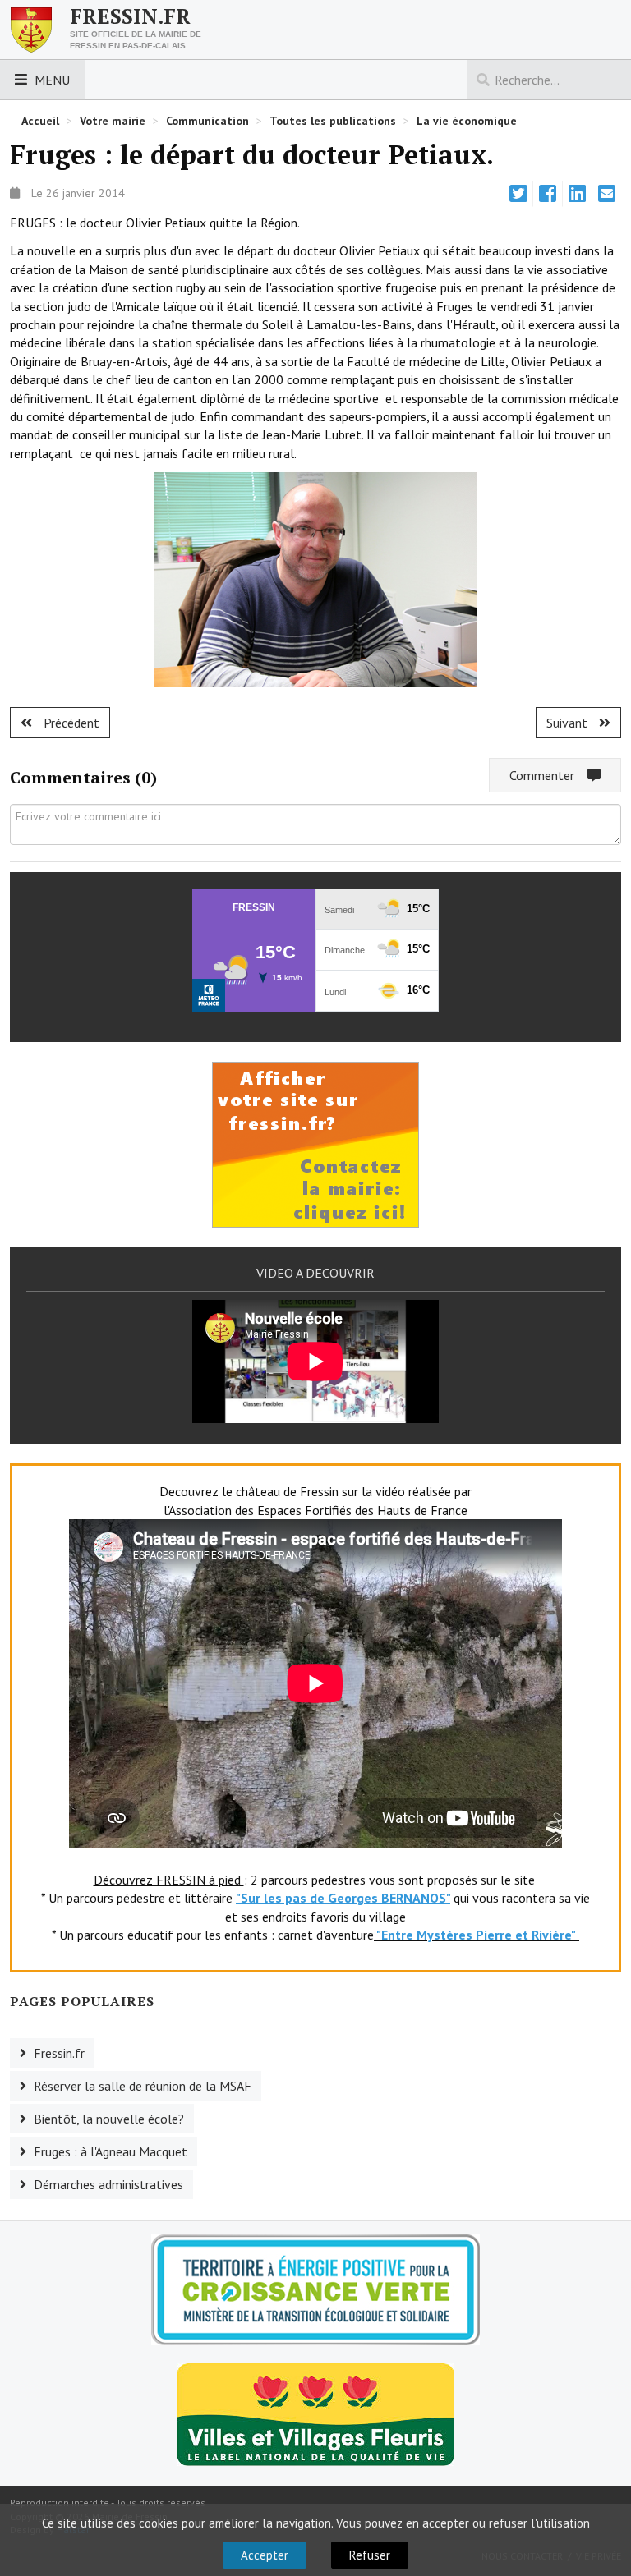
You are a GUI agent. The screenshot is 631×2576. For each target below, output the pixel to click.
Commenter (548, 775)
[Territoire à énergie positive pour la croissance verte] (315, 2290)
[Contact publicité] (315, 1143)
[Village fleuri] (316, 2413)
